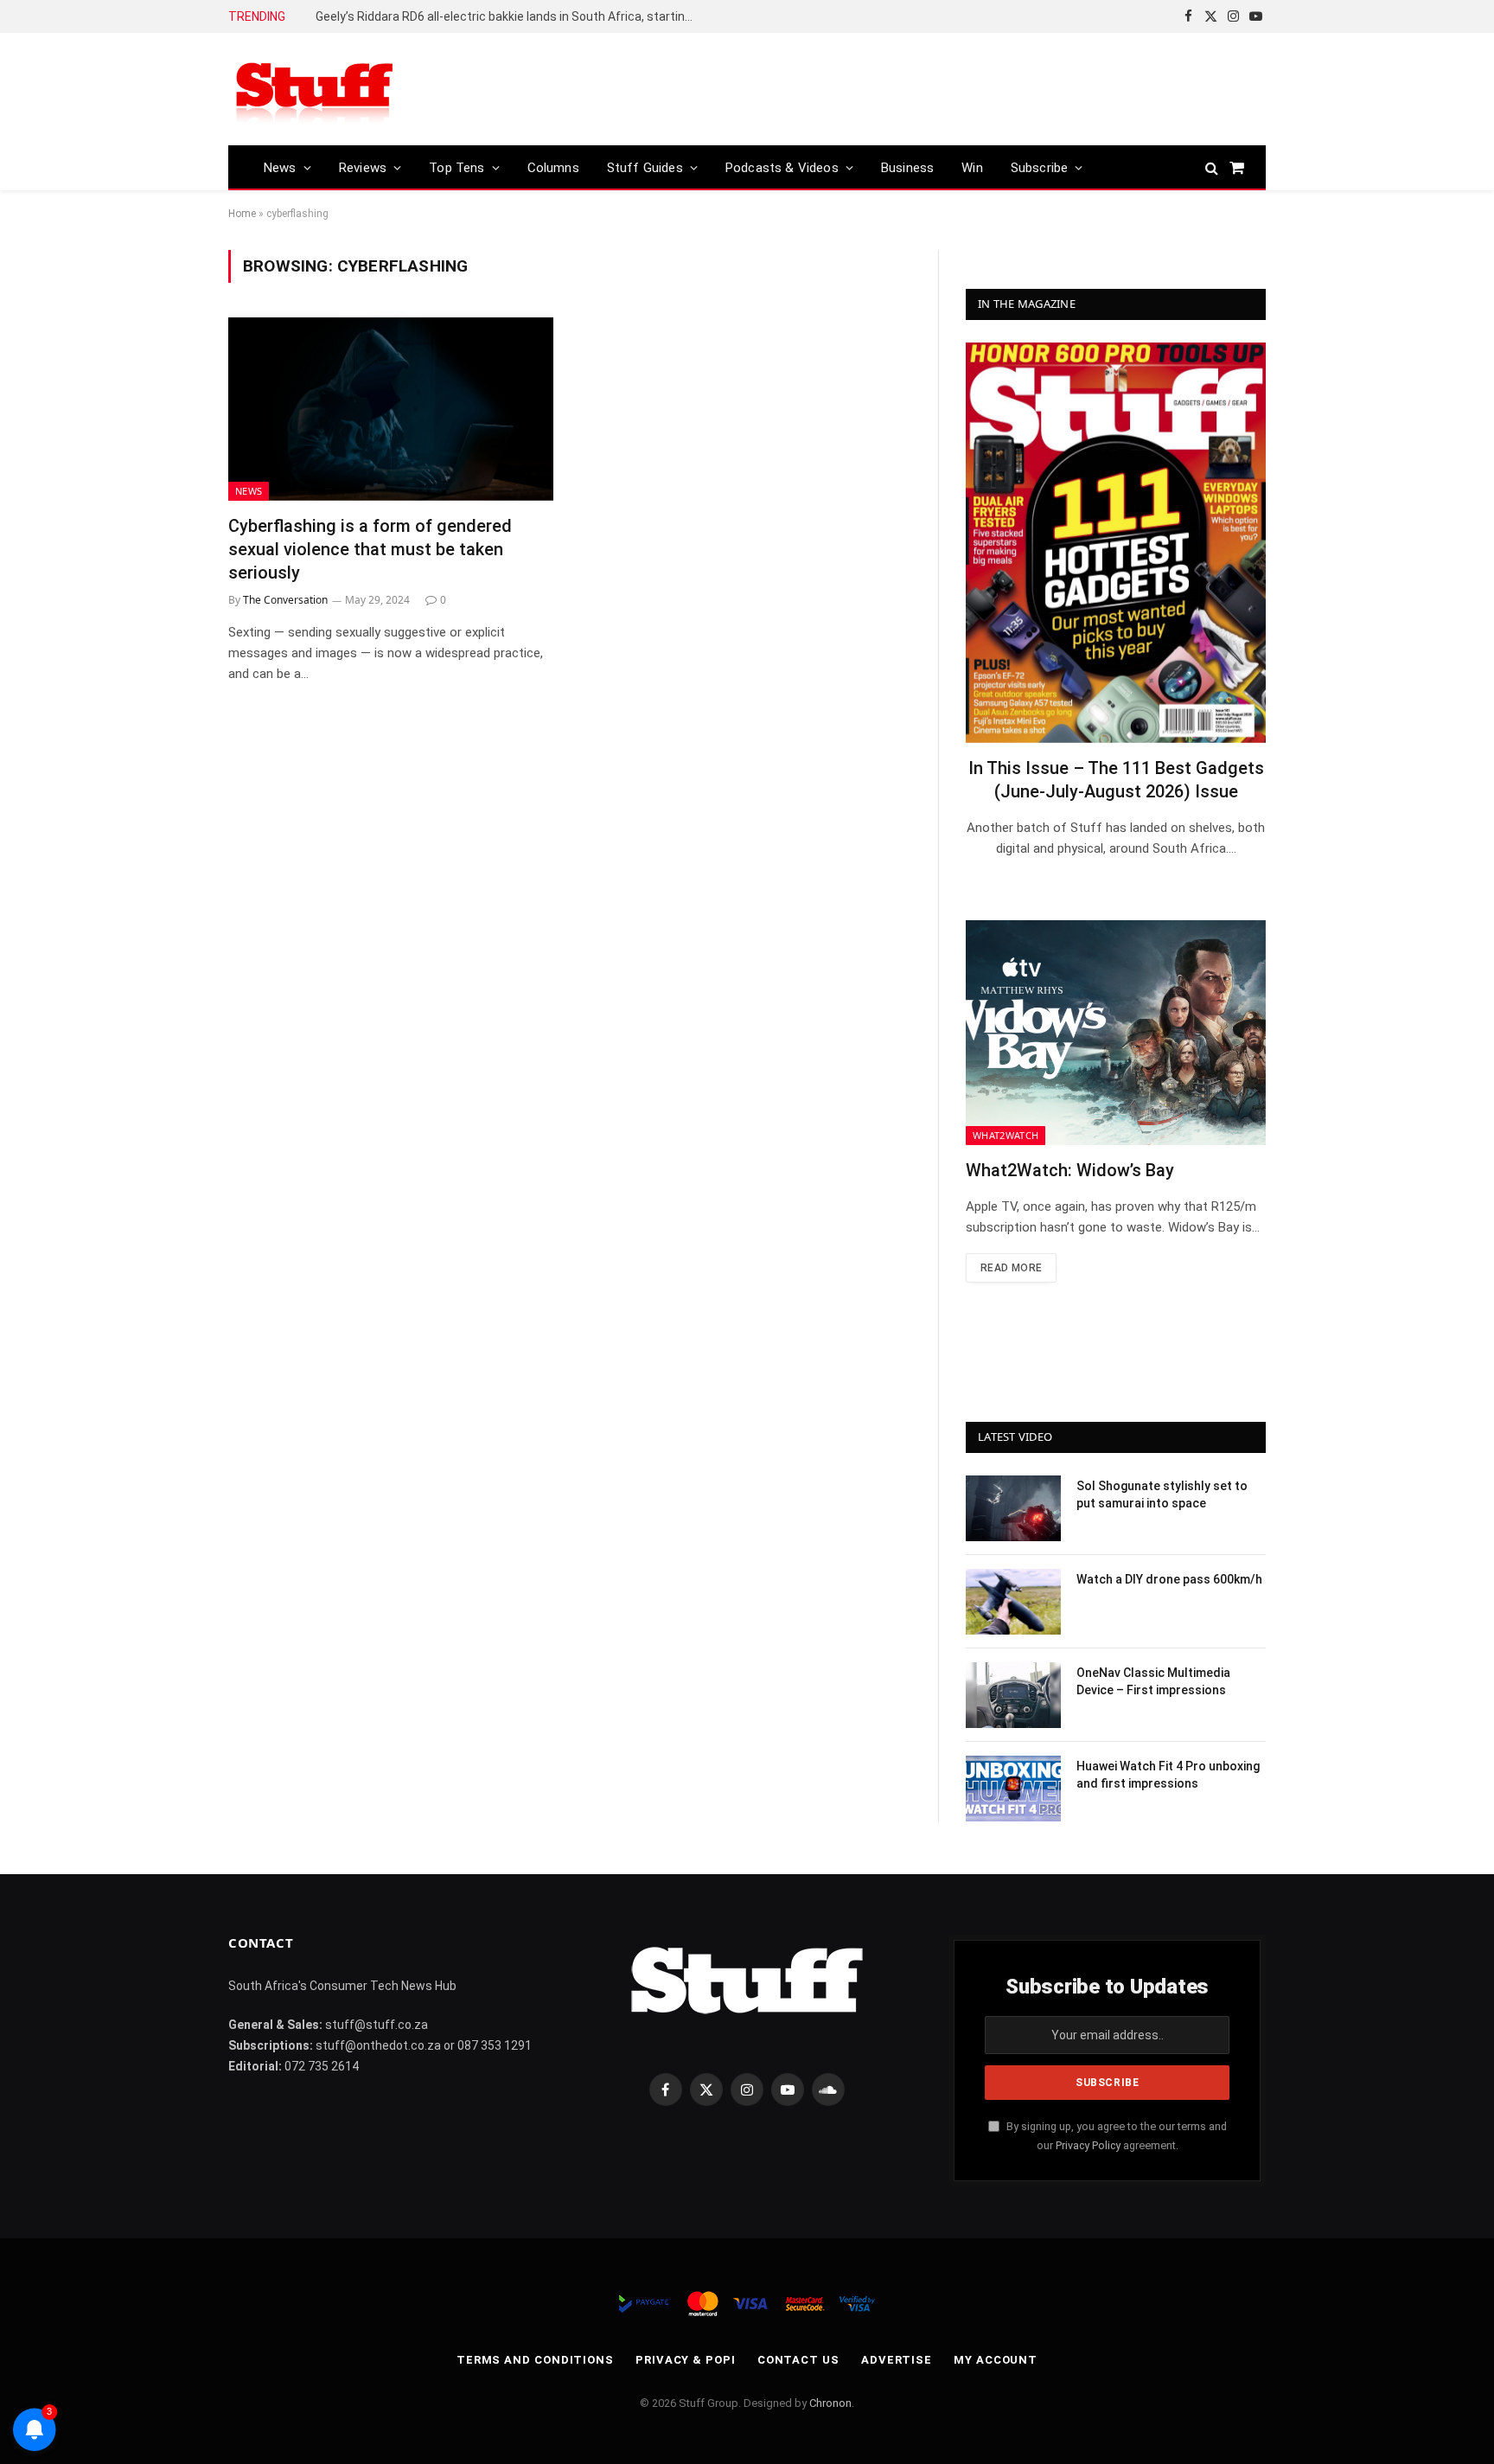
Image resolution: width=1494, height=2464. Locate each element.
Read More (1011, 1268)
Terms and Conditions (535, 2360)
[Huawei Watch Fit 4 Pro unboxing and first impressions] (1013, 1789)
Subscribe (1040, 168)
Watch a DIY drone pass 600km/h (1169, 1579)
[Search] (1212, 167)
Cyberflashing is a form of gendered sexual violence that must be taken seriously (370, 549)
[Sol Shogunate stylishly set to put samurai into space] (1013, 1508)
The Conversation (285, 600)
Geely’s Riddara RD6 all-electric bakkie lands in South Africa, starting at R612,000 (510, 16)
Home (242, 214)
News (280, 168)
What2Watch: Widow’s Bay (1070, 1170)
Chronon (830, 2403)
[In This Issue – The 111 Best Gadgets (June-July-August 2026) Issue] (1116, 543)
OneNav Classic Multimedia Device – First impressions (1153, 1681)
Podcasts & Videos (782, 168)
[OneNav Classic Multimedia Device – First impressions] (1013, 1695)
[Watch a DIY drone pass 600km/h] (1013, 1602)
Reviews (363, 168)
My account (996, 2360)
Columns (553, 168)
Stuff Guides (645, 168)
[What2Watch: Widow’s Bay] (1116, 1033)
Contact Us (798, 2360)
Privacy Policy (1088, 2145)
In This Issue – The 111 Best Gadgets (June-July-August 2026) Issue (1116, 780)
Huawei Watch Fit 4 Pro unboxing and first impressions (1168, 1775)
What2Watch (1006, 1135)
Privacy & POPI (686, 2360)
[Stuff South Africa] (315, 90)
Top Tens (456, 168)
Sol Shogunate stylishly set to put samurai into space (1162, 1494)
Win (972, 168)
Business (907, 168)
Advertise (897, 2360)
